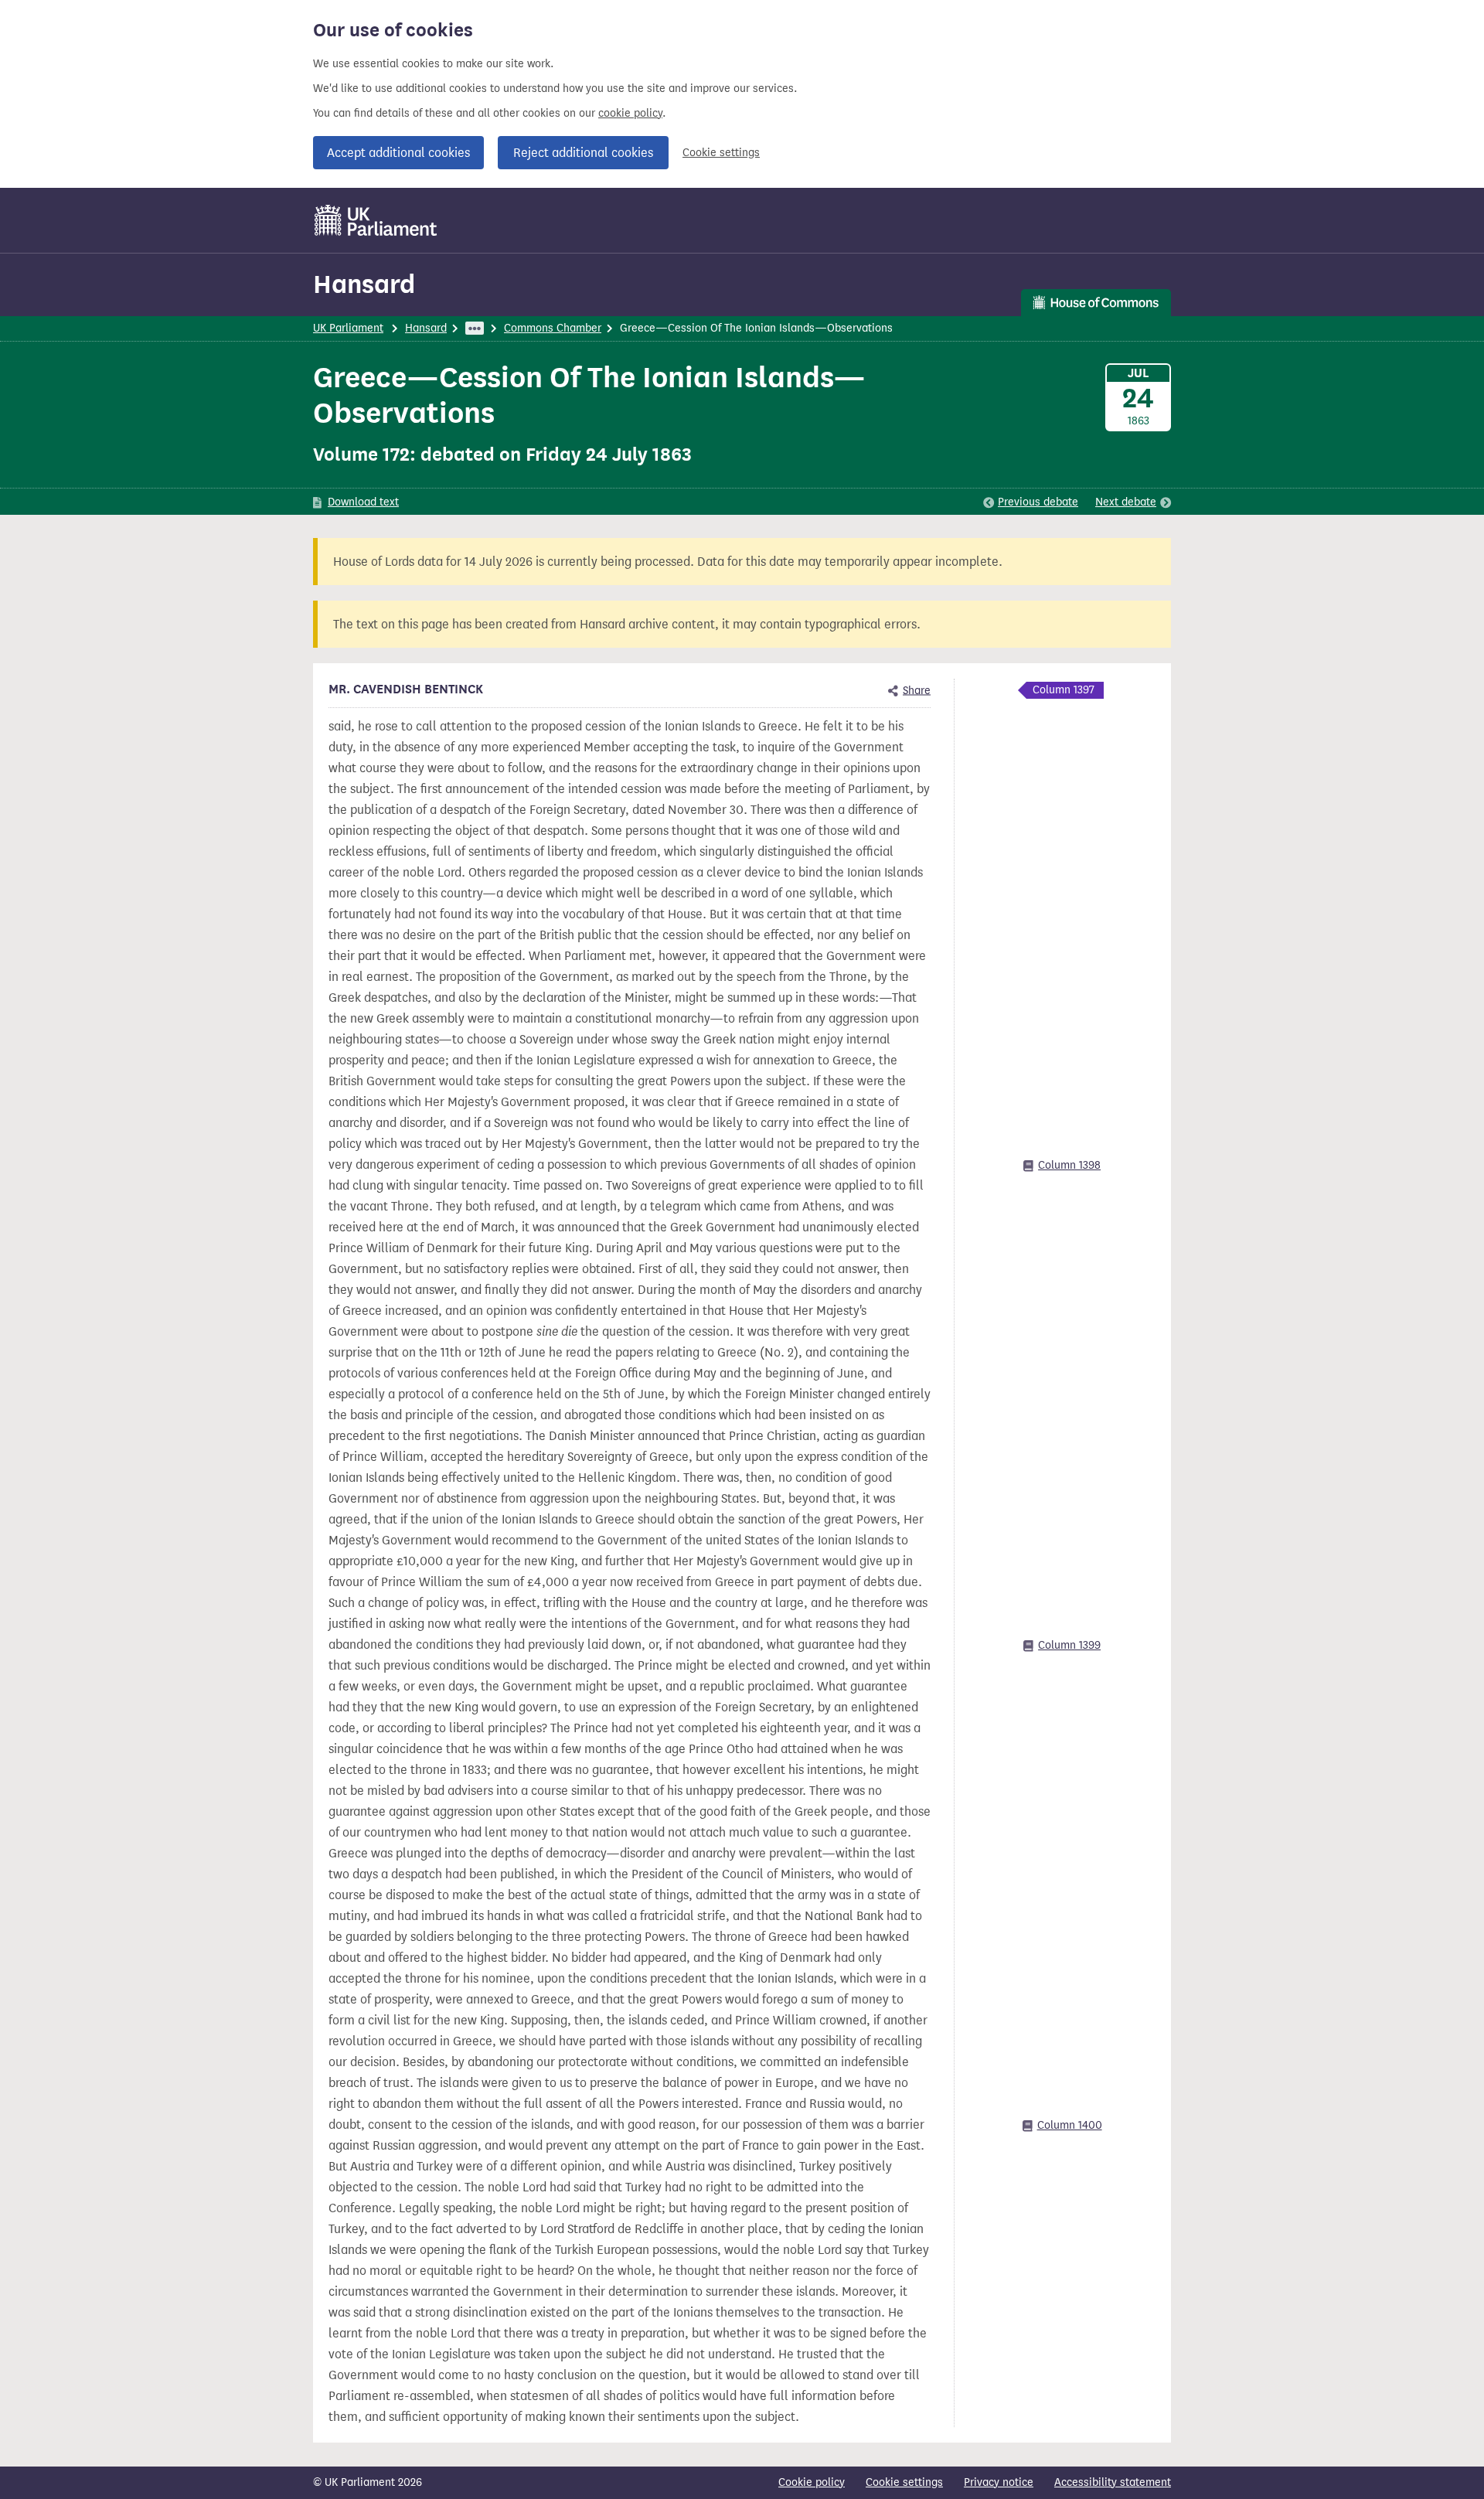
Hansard (364, 284)
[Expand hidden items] (475, 328)
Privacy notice (999, 2482)
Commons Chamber (553, 328)
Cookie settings (721, 153)
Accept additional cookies (398, 153)
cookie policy (630, 113)
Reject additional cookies (583, 153)
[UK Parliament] (376, 220)
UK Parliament (348, 328)
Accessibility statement (1113, 2482)
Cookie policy (812, 2482)
